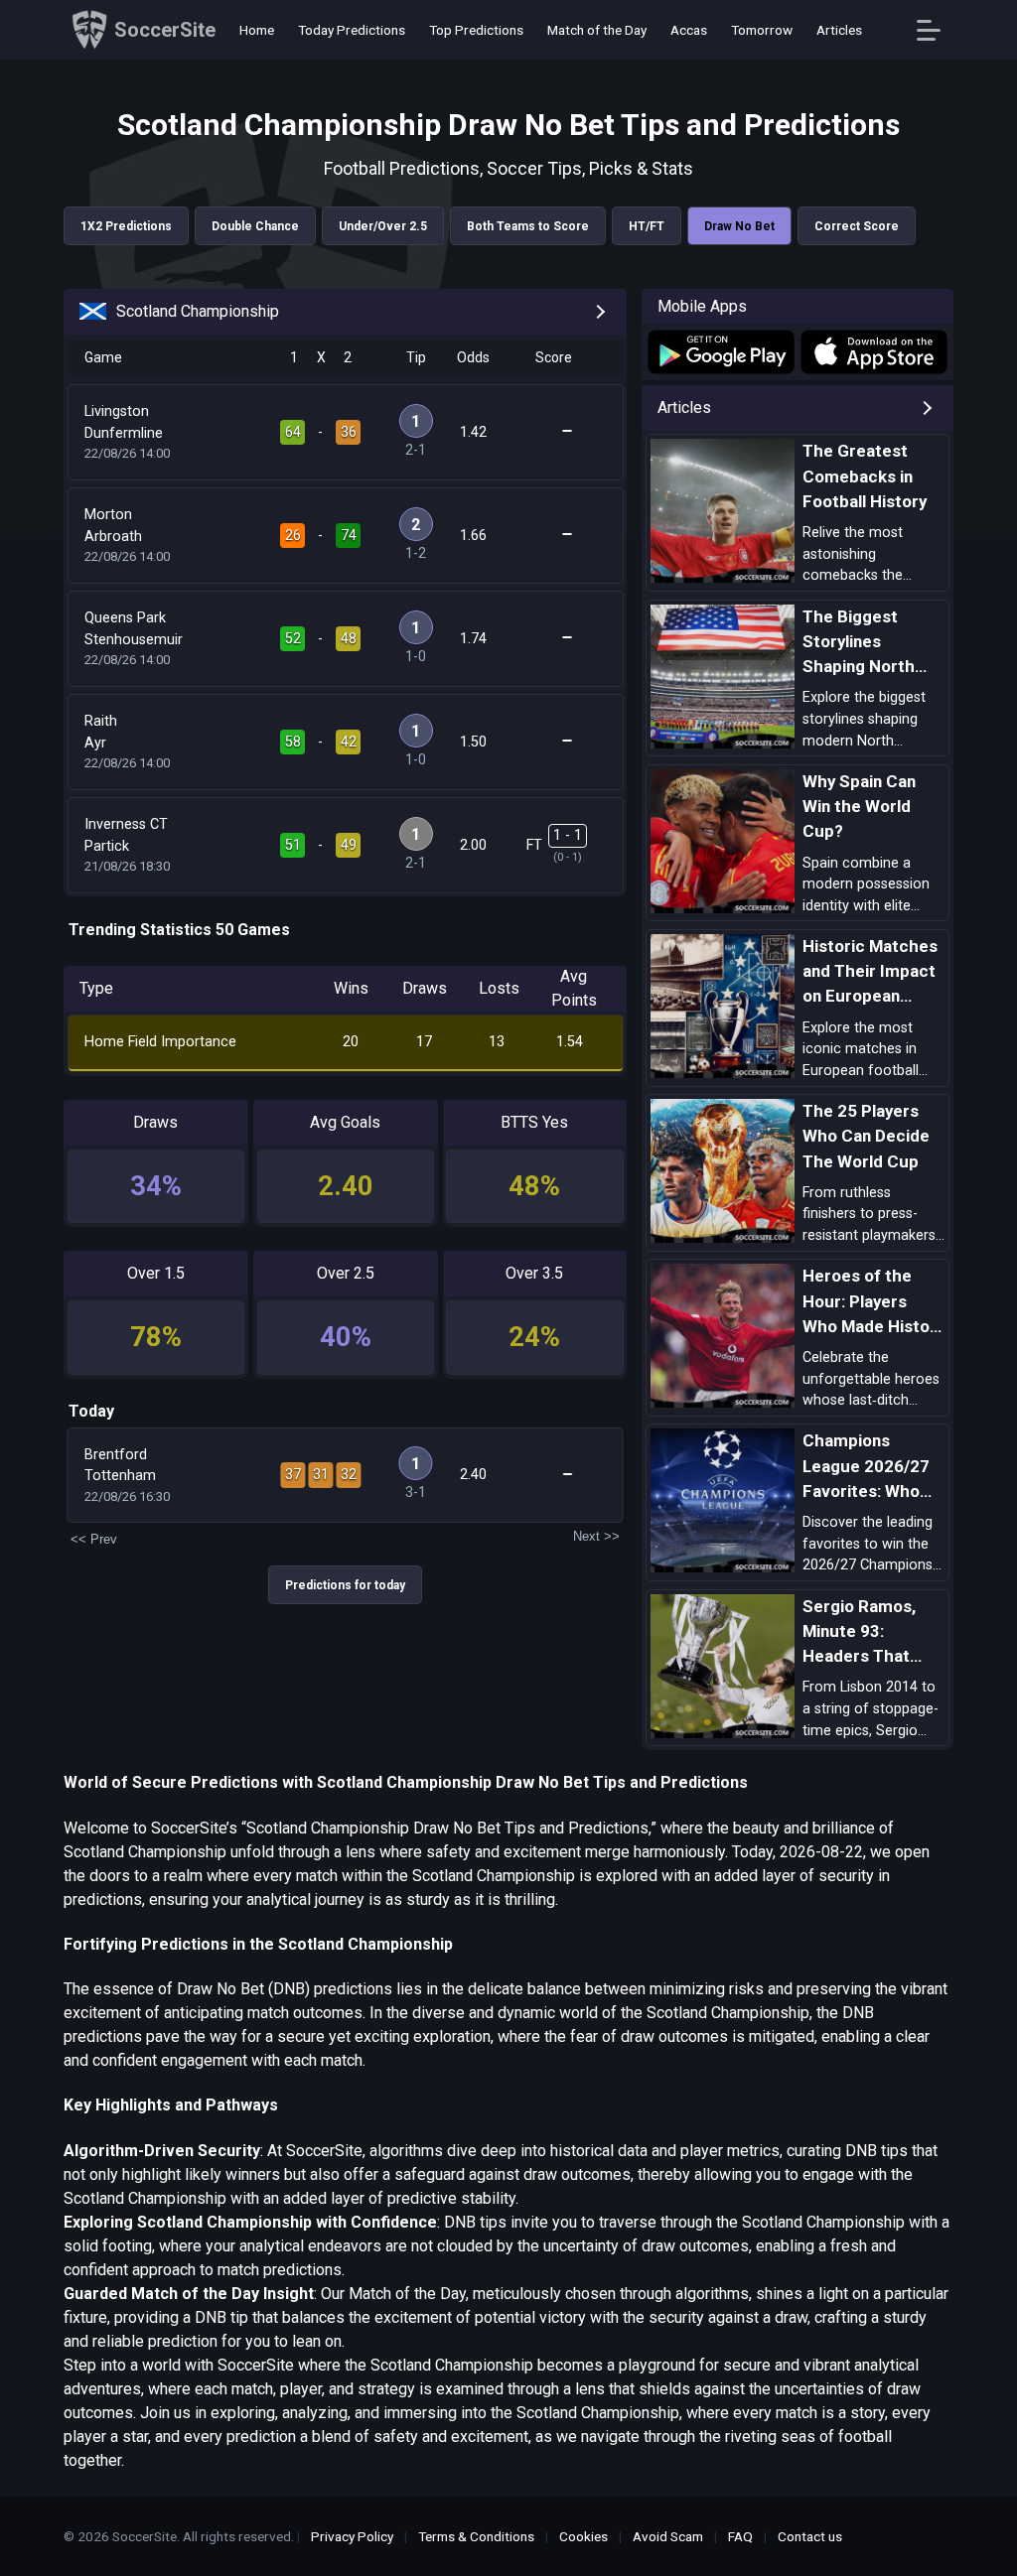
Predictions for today (345, 1585)
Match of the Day (597, 30)
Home (257, 30)
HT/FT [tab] (647, 226)
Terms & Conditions (476, 2536)
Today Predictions (352, 30)
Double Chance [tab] (255, 226)
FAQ (740, 2536)
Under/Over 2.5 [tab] (383, 226)
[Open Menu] (936, 30)
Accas (689, 30)
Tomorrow (762, 30)
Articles (839, 30)
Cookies (583, 2536)
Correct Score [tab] (857, 226)
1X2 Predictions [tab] (126, 226)
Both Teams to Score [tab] (528, 226)
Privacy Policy (352, 2536)
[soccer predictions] (720, 352)
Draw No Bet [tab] (739, 226)
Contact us (810, 2536)
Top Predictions (476, 30)
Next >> (596, 1536)
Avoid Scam (668, 2536)
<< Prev (94, 1539)
